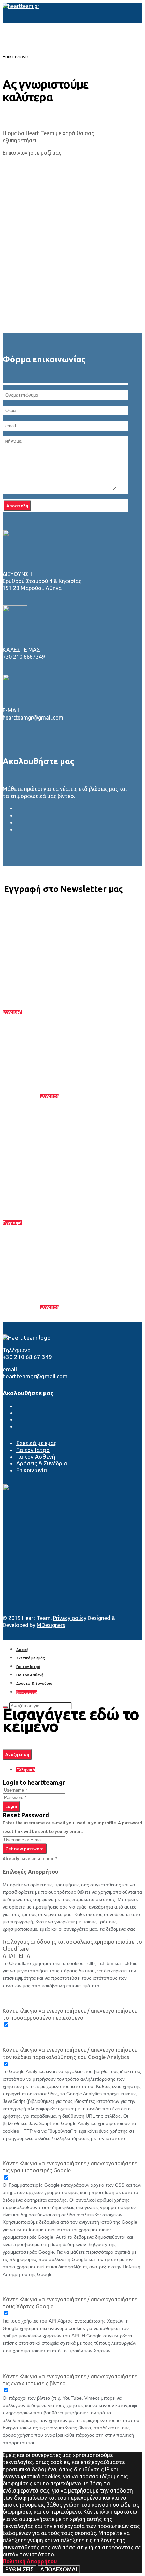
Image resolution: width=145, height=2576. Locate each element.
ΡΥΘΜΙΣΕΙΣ (20, 2569)
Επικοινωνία (32, 1470)
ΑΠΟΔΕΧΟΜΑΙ (59, 2569)
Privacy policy (70, 1618)
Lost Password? (37, 1806)
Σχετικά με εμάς (36, 1443)
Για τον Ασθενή (36, 1456)
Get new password (25, 1849)
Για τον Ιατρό (33, 1450)
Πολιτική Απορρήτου (30, 2561)
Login (11, 1806)
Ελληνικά (26, 1770)
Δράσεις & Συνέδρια (42, 1463)
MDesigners (51, 1625)
